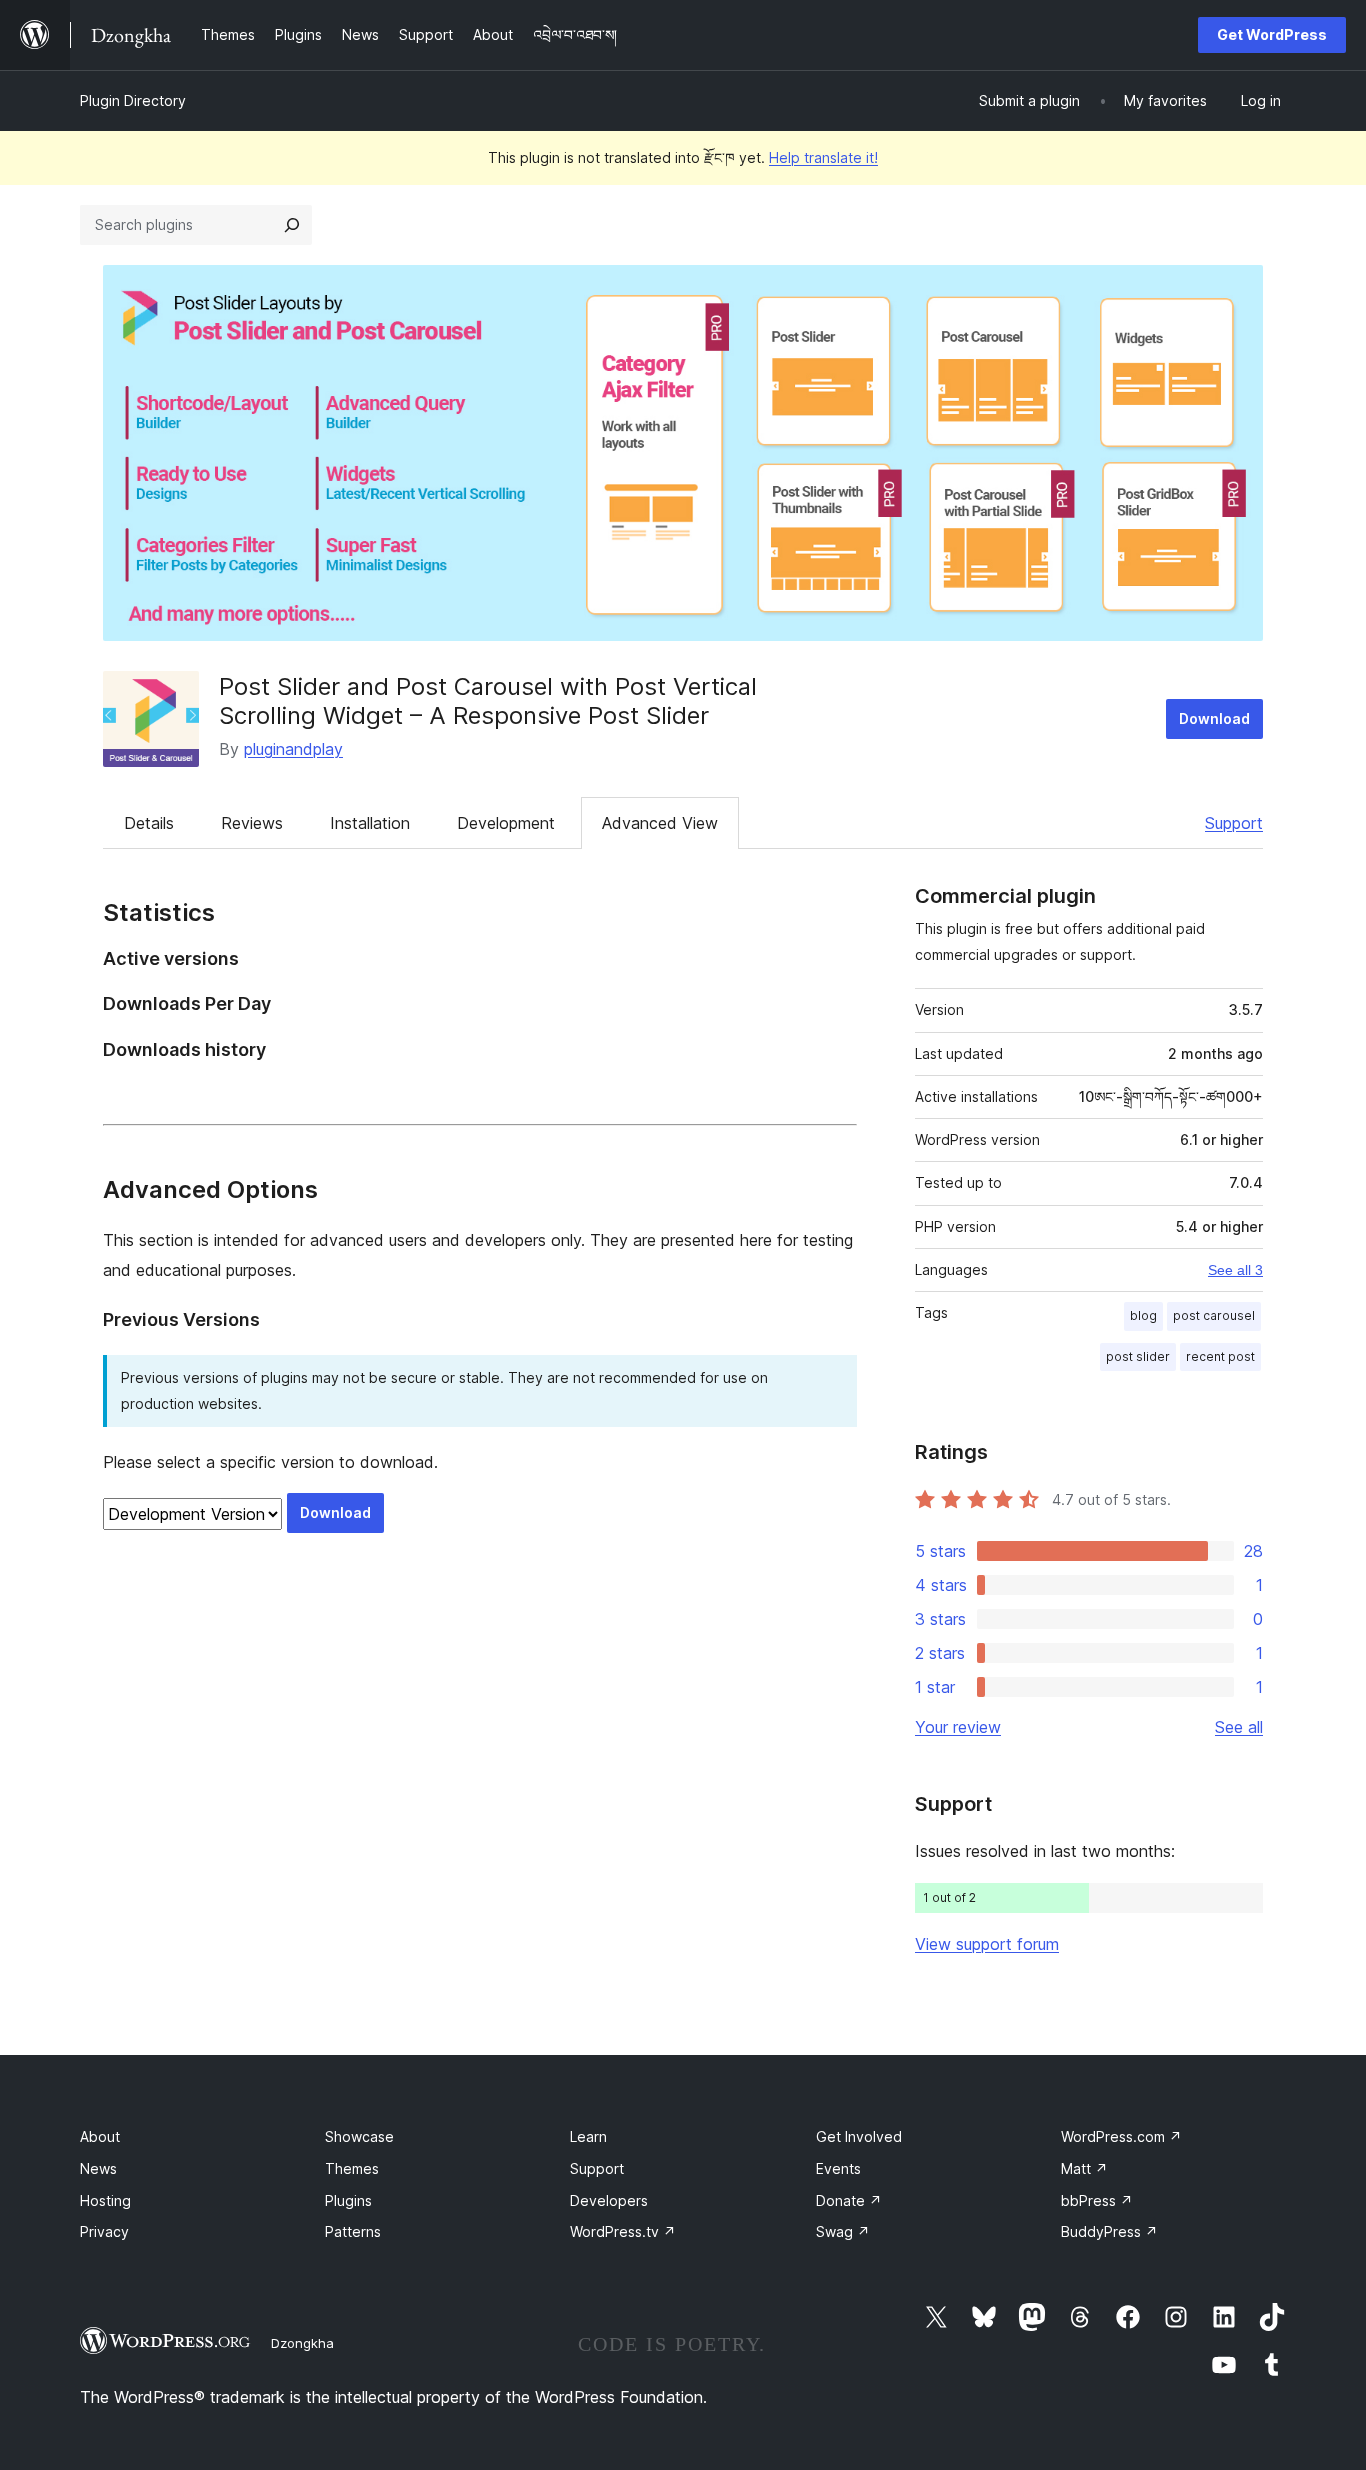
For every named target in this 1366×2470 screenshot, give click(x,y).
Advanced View (660, 823)
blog (1143, 1315)
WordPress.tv (623, 2231)
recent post (1220, 1356)
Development (506, 823)
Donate (849, 2200)
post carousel (1214, 1315)
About (100, 2136)
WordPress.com (1121, 2136)
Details (149, 823)
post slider (1138, 1356)
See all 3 (1235, 1270)
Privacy (104, 2231)
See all (1239, 1727)
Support (1234, 823)
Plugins (348, 2200)
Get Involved (859, 2136)
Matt (1084, 2168)
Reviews (252, 823)
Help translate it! (823, 157)
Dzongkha (302, 2343)
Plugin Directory (133, 100)
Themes (352, 2168)
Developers (609, 2200)
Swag (843, 2231)
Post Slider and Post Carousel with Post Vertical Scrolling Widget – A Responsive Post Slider (488, 701)
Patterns (353, 2231)
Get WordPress (1272, 34)
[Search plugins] (292, 225)
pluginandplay (293, 749)
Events (838, 2168)
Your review (958, 1727)
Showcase (359, 2136)
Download (1214, 718)
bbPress (1097, 2200)
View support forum (987, 1944)
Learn (588, 2136)
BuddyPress (1109, 2231)
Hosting (105, 2200)
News (98, 2168)
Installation (370, 823)
